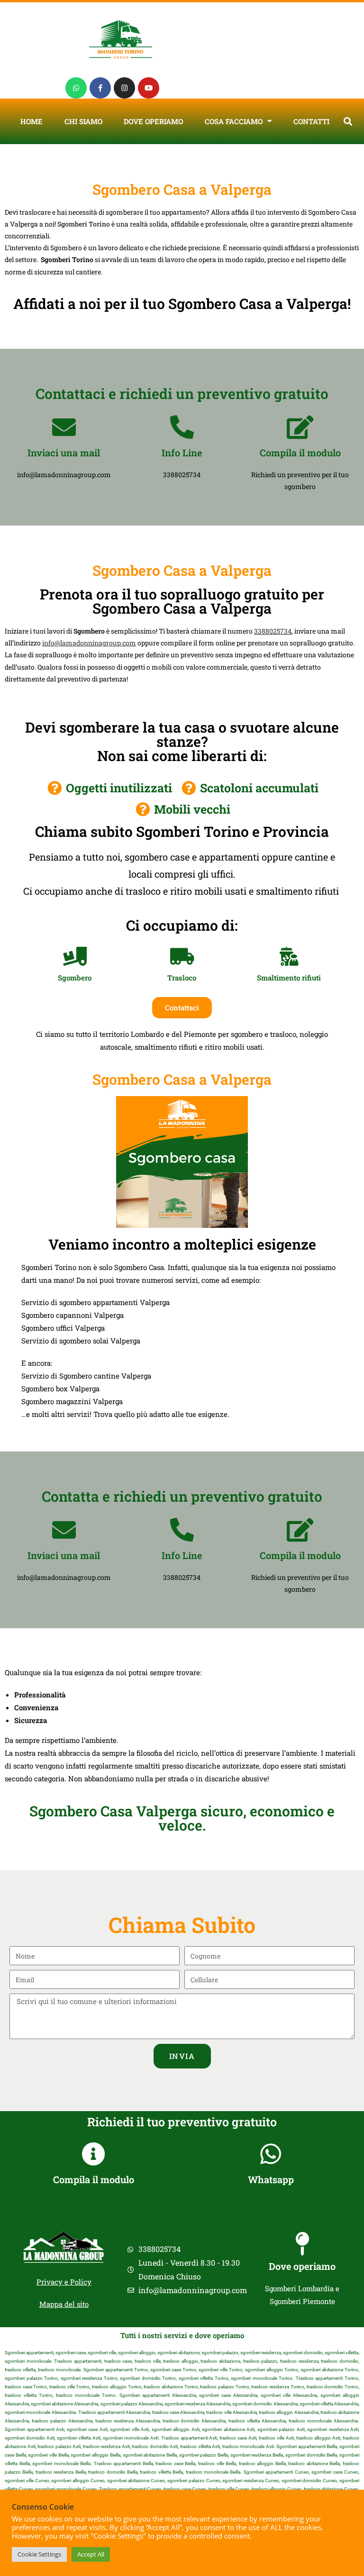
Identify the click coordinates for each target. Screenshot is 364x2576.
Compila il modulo (300, 453)
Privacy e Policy (64, 2282)
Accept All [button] (91, 2554)
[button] (348, 121)
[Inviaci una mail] (64, 427)
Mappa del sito (64, 2304)
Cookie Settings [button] (39, 2554)
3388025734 (273, 631)
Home (32, 121)
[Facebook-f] (100, 88)
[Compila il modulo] (300, 427)
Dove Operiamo (153, 121)
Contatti (311, 121)
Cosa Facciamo (234, 121)
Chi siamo (83, 121)
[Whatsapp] (76, 88)
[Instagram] (124, 88)
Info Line (182, 453)
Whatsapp (271, 2179)
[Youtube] (149, 88)
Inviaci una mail (64, 453)
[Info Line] (182, 427)
